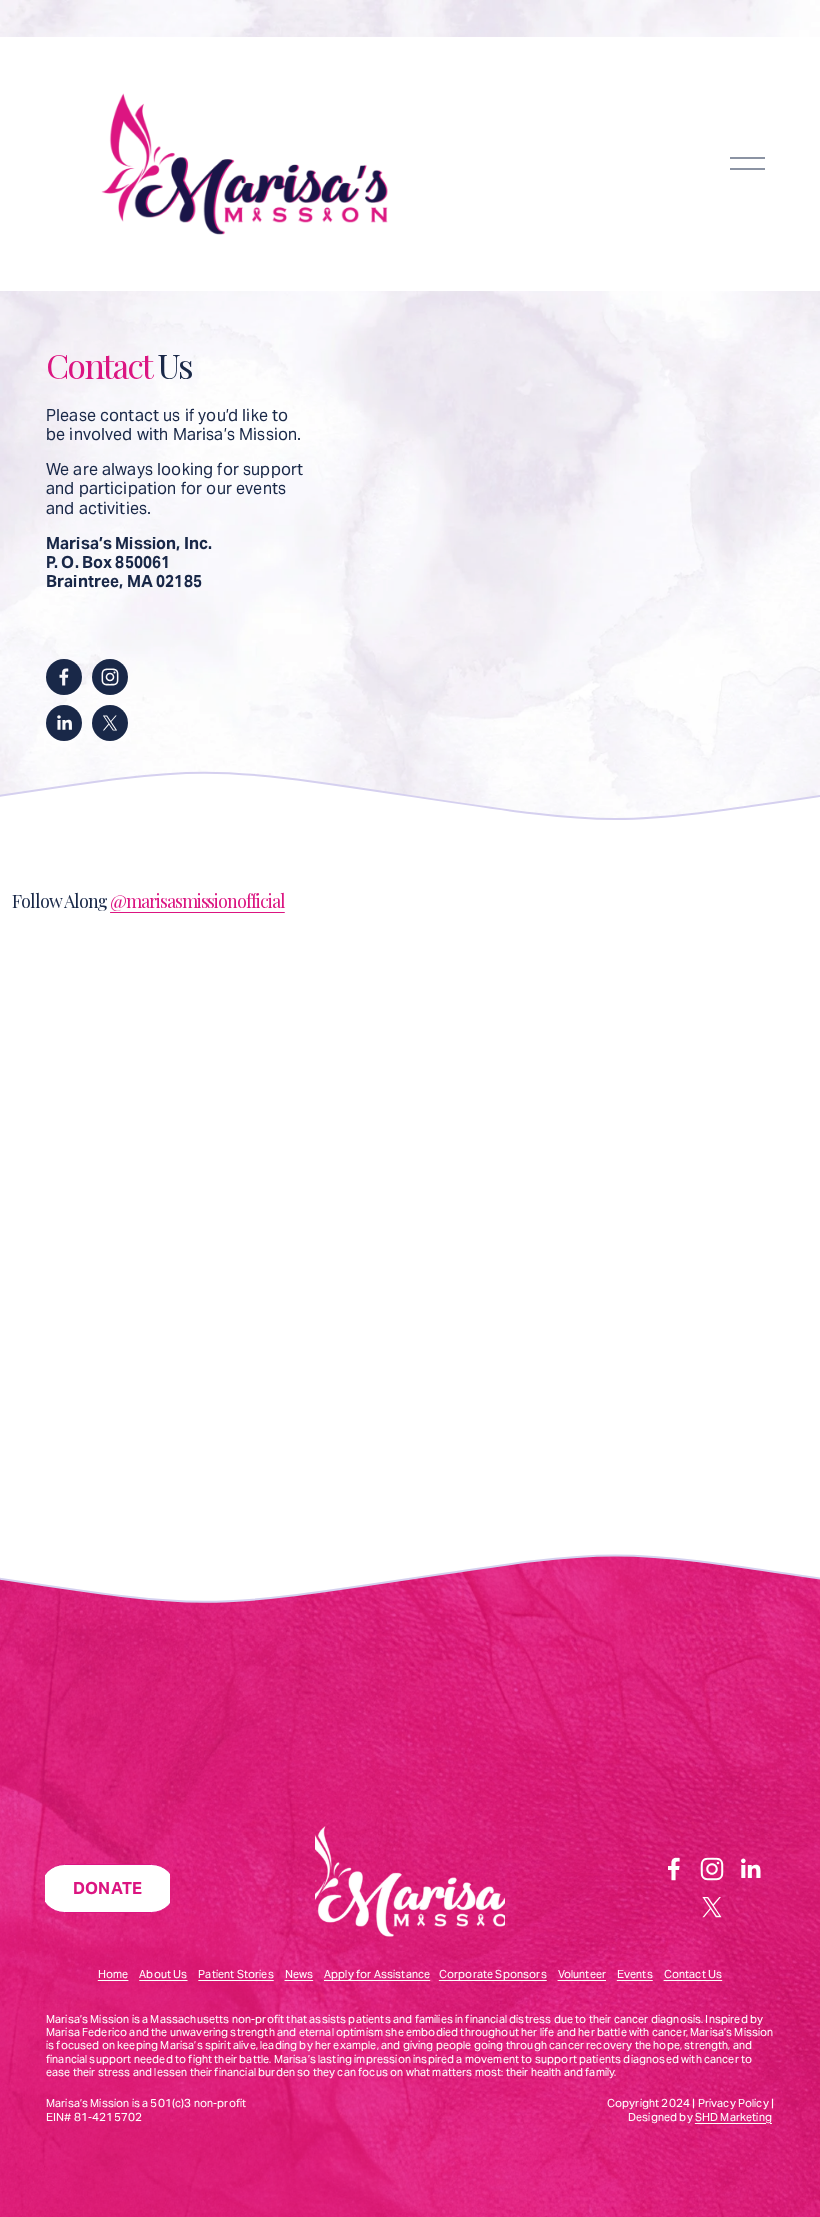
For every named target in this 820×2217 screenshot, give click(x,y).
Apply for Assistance (377, 1974)
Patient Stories (235, 1974)
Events (635, 1974)
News (299, 1974)
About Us (163, 1974)
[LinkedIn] (64, 723)
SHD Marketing (733, 2117)
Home (113, 1974)
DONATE (108, 1888)
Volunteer (582, 1974)
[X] (110, 723)
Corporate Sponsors (493, 1974)
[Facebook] (64, 677)
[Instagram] (110, 677)
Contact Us (693, 1974)
